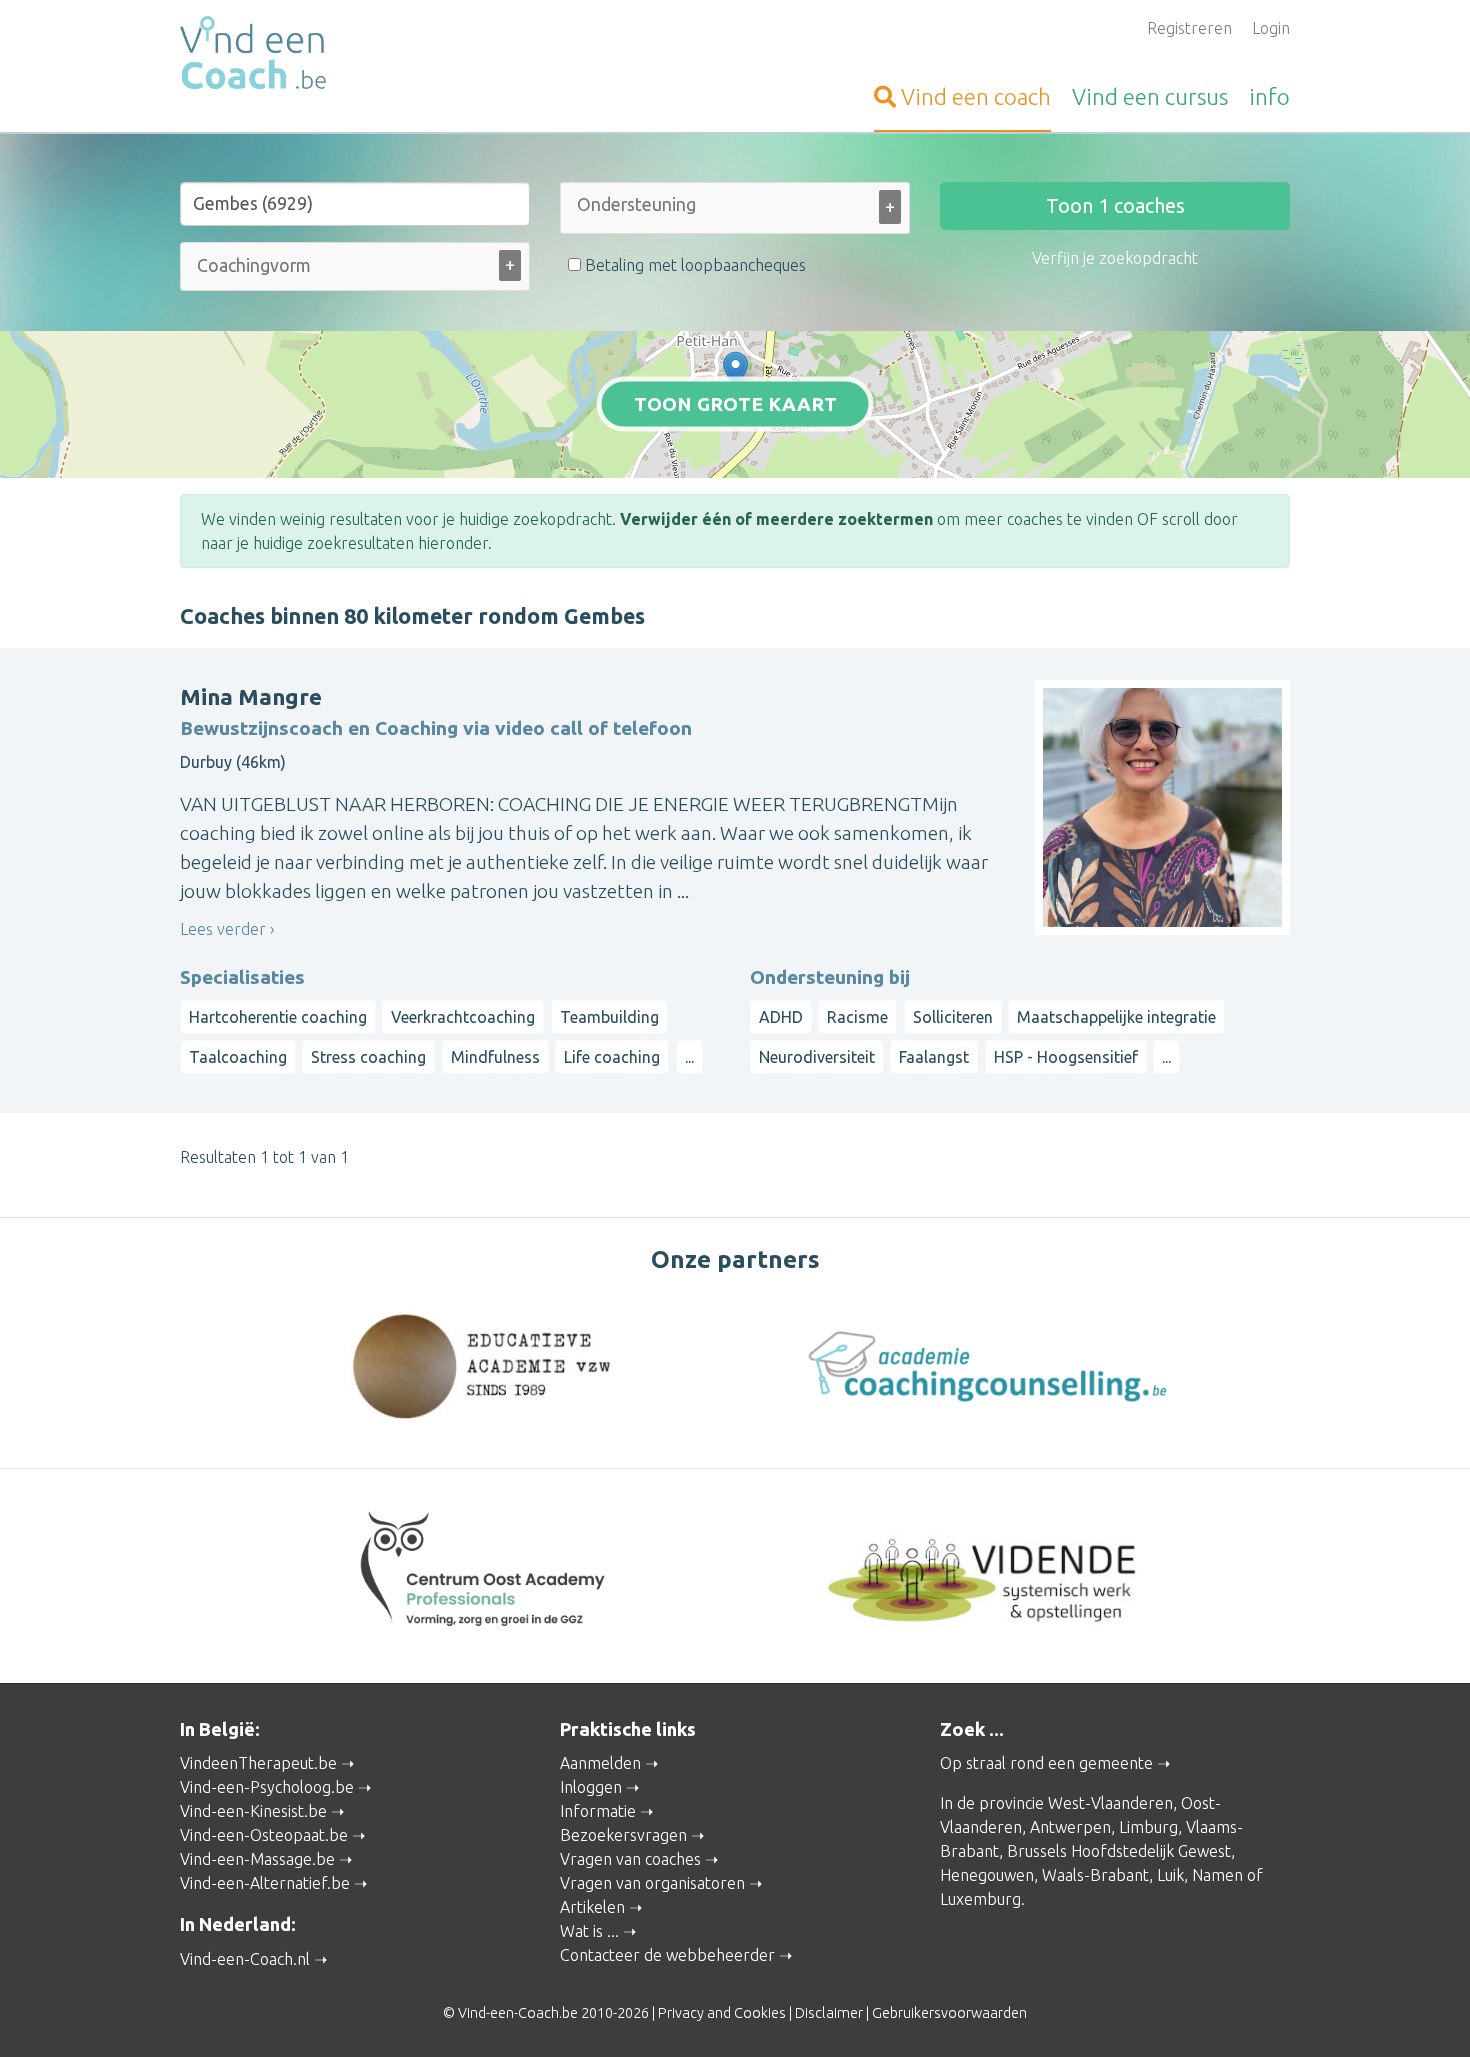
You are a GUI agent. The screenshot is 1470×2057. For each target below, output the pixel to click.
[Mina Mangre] (735, 371)
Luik (1170, 1875)
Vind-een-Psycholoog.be (267, 1787)
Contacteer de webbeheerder (667, 1955)
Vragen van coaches (630, 1859)
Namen (1217, 1875)
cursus (1150, 96)
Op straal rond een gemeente (1046, 1763)
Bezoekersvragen (623, 1835)
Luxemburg (980, 1899)
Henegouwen (987, 1875)
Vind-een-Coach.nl (245, 1959)
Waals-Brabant (1095, 1875)
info (1269, 96)
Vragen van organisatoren (652, 1883)
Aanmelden (600, 1763)
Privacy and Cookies (722, 2013)
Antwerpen (1070, 1827)
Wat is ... (589, 1931)
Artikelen (592, 1907)
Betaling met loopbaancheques (693, 265)
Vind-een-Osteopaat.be (264, 1835)
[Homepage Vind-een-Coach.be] (355, 56)
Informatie (598, 1811)
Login (1271, 28)
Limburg (1148, 1827)
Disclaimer (829, 2013)
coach (976, 96)
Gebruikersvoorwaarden (949, 2013)
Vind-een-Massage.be (257, 1859)
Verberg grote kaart (735, 447)
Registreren (1189, 28)
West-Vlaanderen (1110, 1803)
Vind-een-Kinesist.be (253, 1811)
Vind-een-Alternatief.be (265, 1883)
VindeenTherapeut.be (258, 1763)
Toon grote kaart (735, 404)
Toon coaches (1115, 205)
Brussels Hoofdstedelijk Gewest (1119, 1851)
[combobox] (735, 212)
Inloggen (591, 1787)
